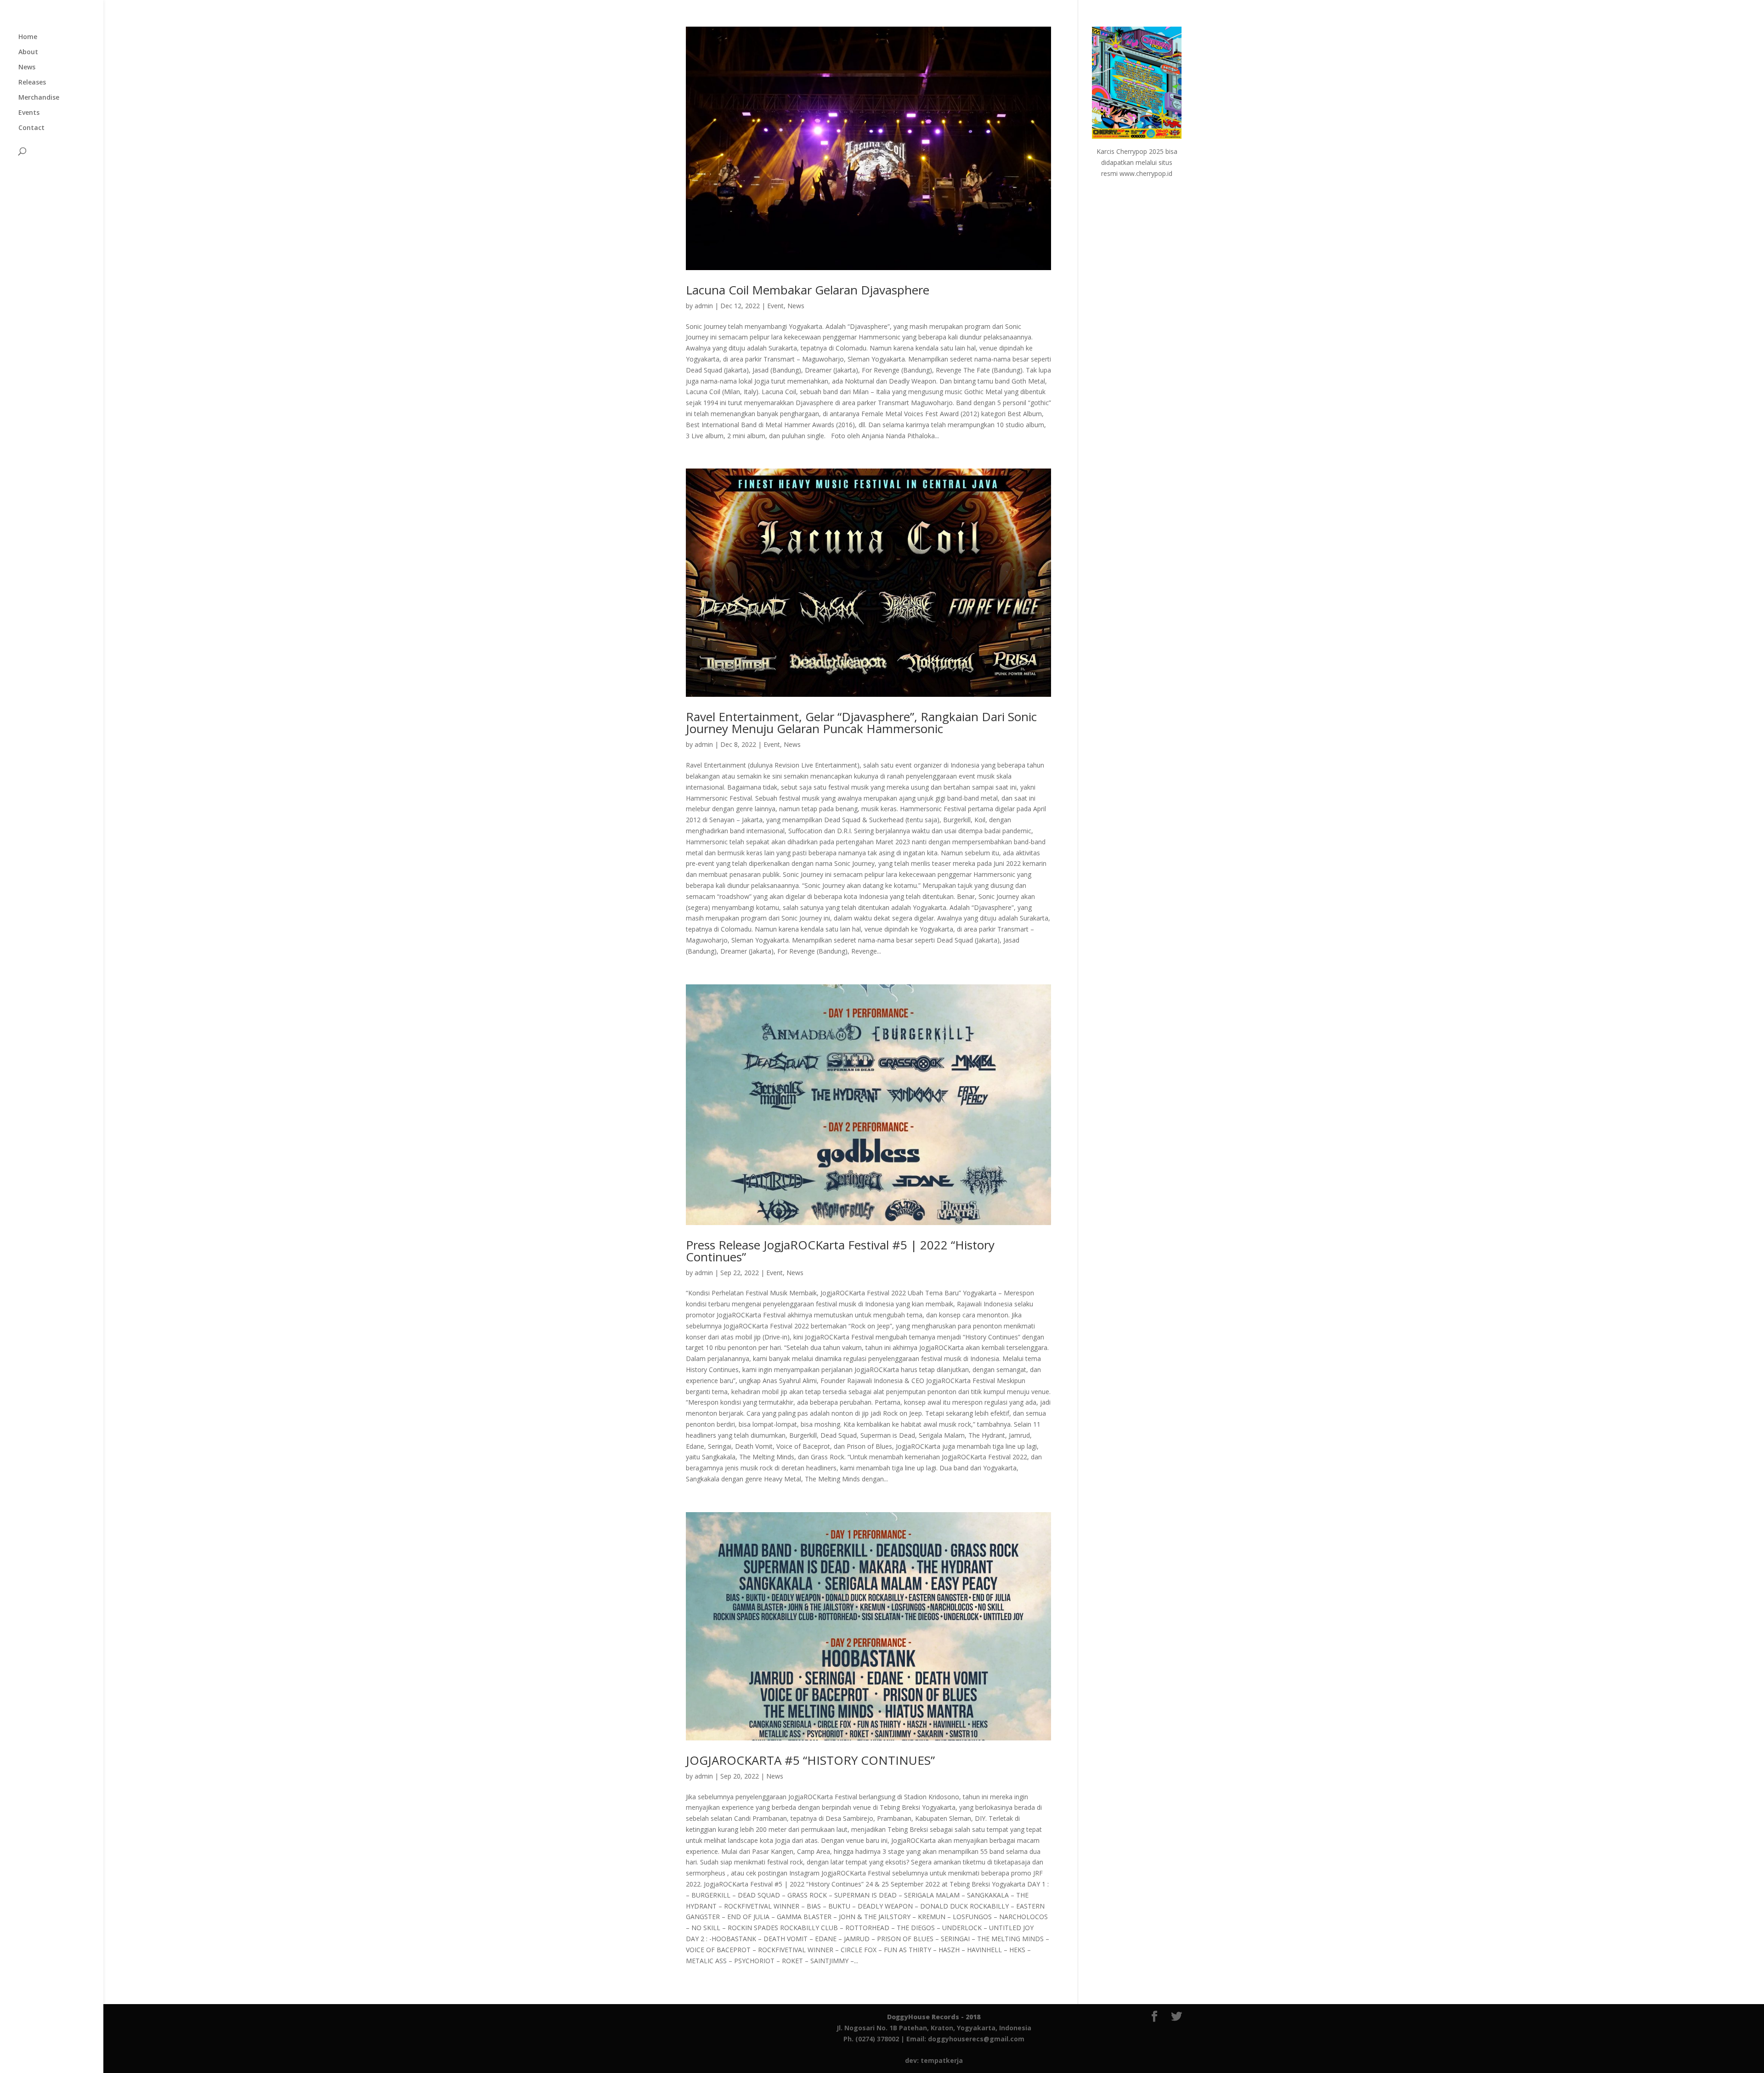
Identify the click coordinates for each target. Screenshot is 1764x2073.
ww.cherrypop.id (1148, 173)
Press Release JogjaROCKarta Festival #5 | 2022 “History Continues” (840, 1251)
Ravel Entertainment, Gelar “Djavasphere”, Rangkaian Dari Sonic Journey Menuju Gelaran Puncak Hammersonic (861, 723)
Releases (32, 83)
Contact (31, 128)
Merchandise (39, 98)
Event (775, 306)
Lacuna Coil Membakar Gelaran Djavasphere (808, 290)
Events (29, 113)
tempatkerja (942, 2060)
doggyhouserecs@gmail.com (976, 2039)
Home (28, 37)
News (27, 68)
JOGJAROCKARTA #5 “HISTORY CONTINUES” (810, 1760)
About (28, 52)
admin (704, 306)
